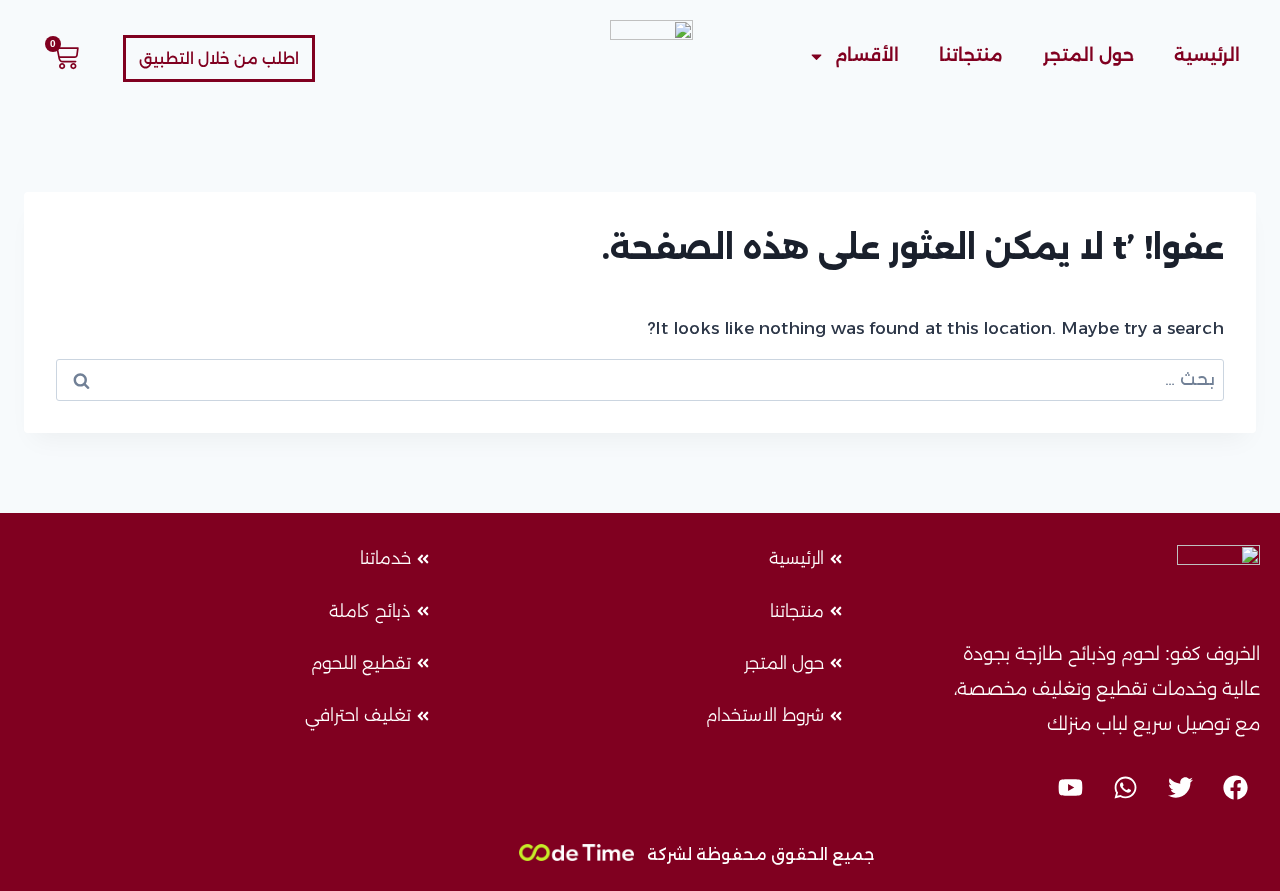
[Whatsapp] (1125, 787)
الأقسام (867, 55)
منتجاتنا (971, 55)
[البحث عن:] (640, 379)
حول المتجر (1088, 55)
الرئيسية (1207, 55)
